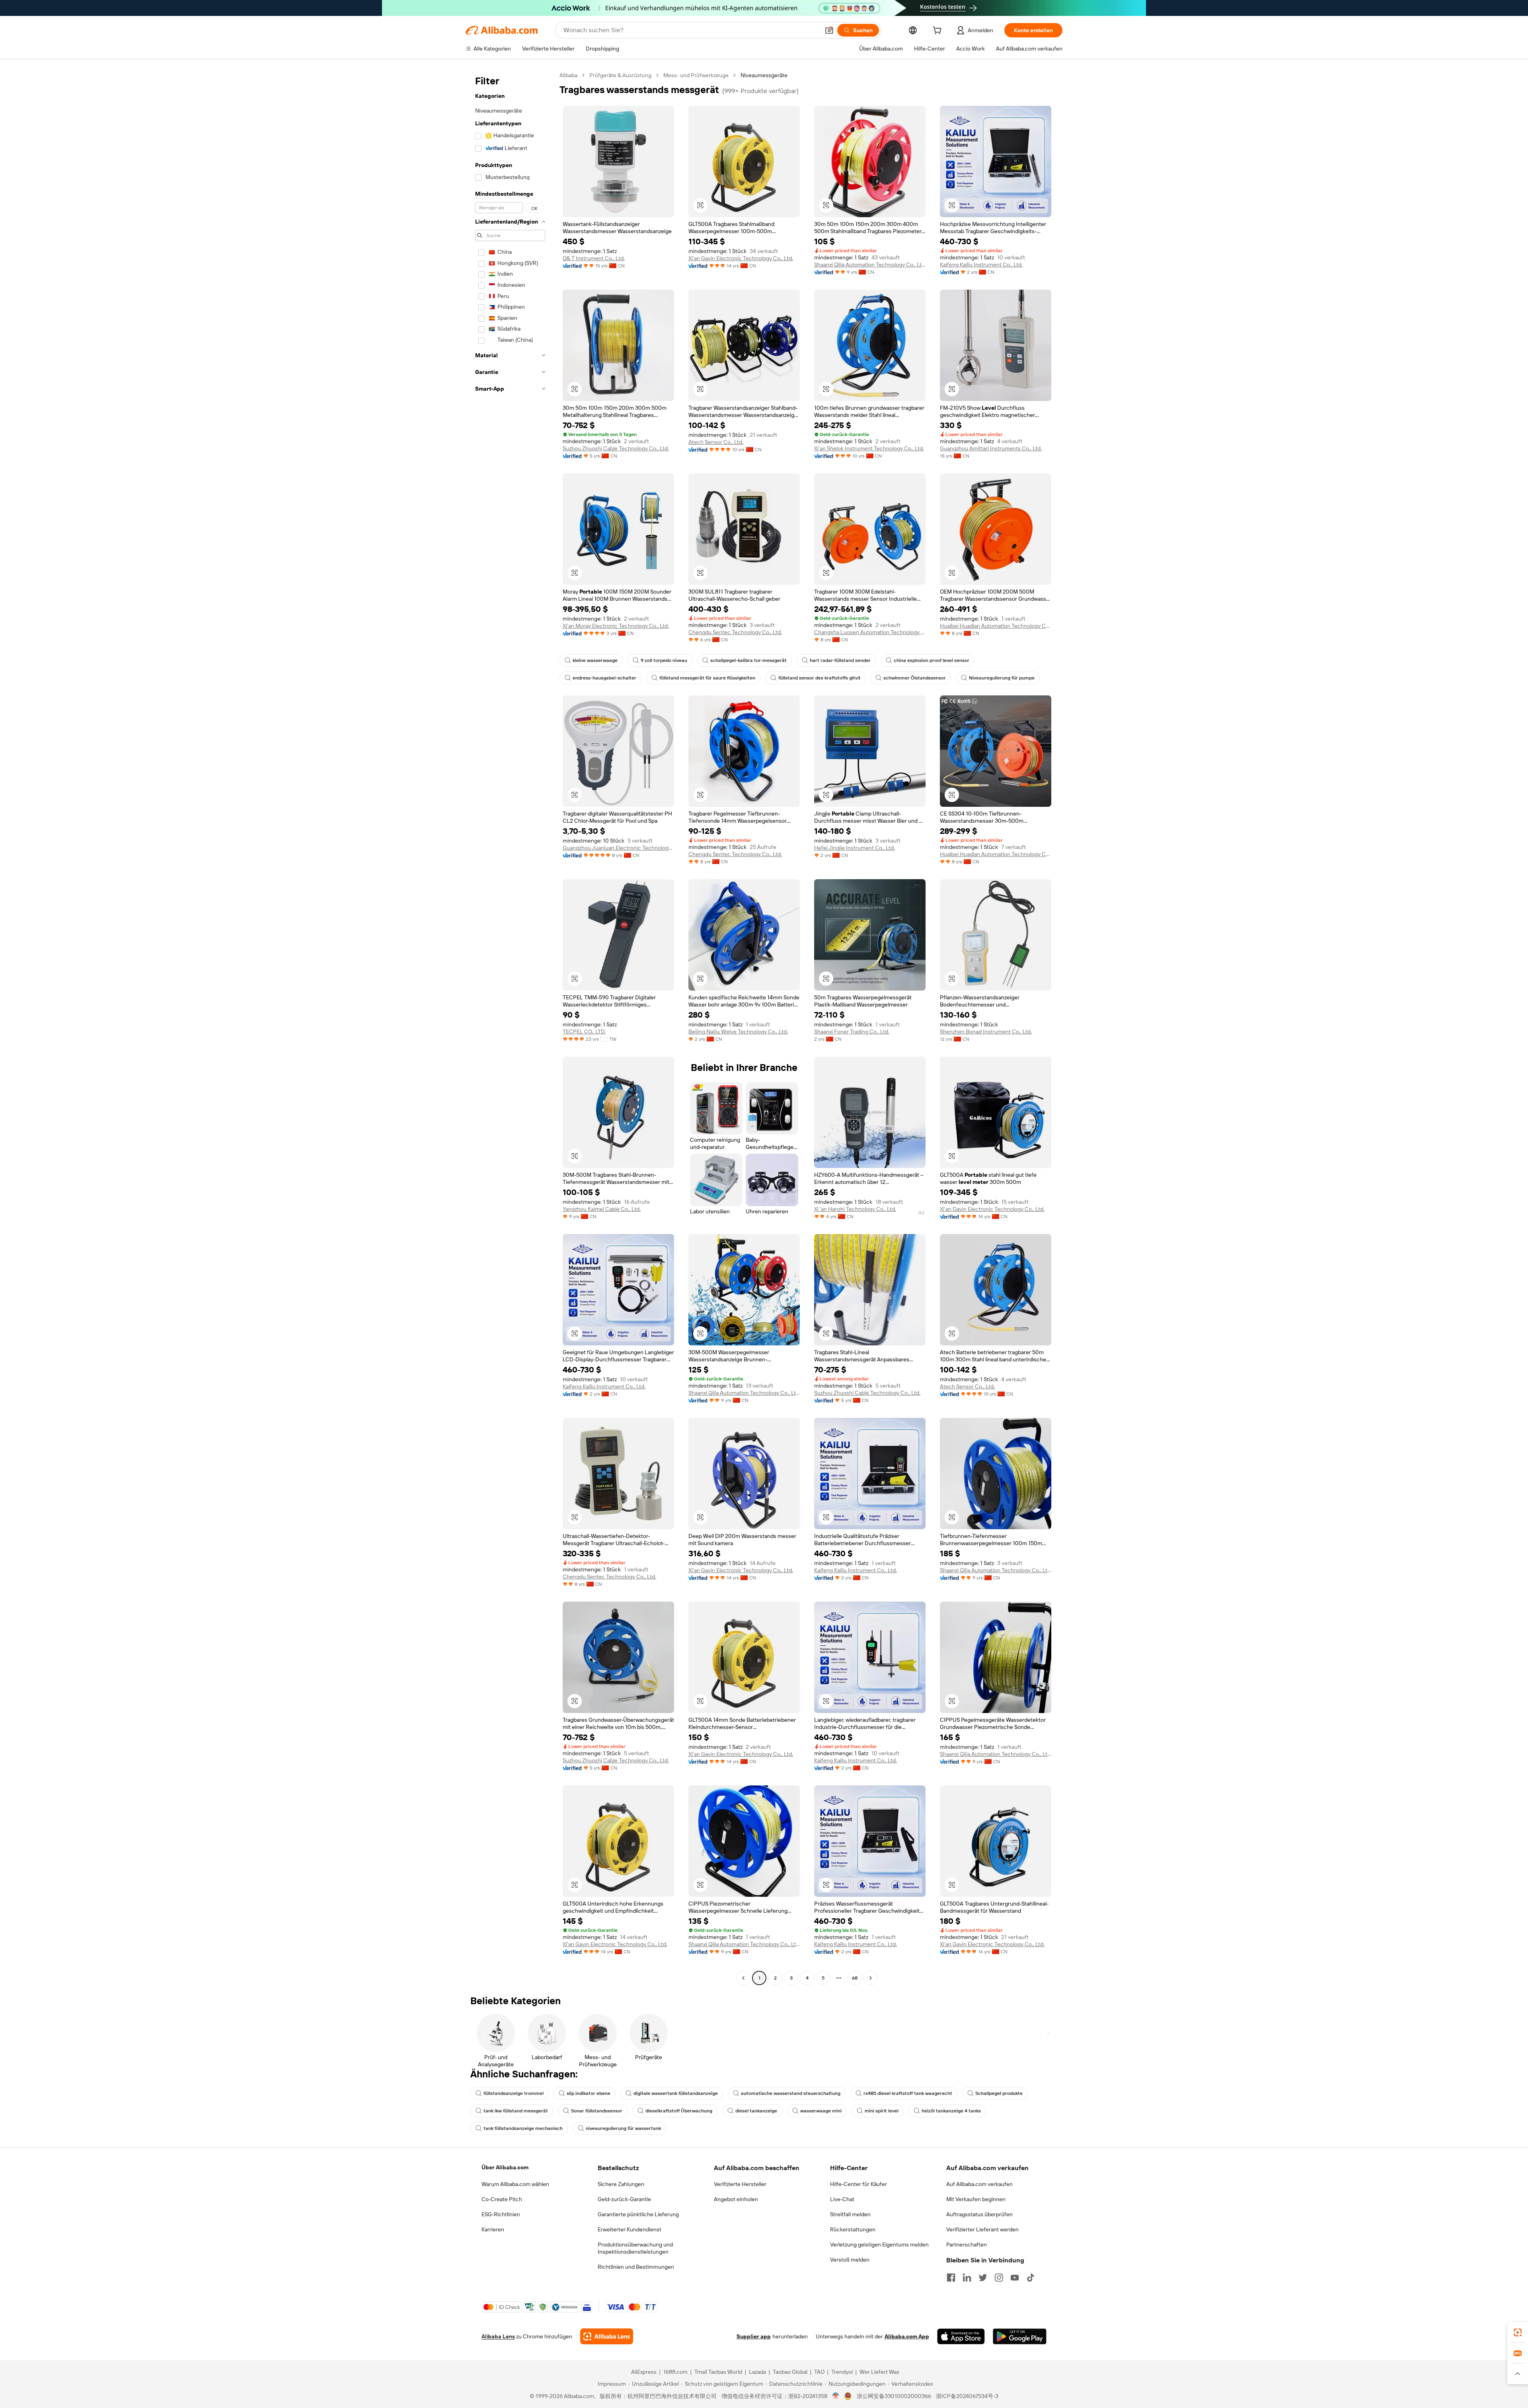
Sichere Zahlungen (621, 2184)
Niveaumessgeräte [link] (764, 75)
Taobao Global (790, 2372)
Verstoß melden (850, 2260)
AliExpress (644, 2372)
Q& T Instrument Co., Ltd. (594, 258)
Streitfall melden (850, 2214)
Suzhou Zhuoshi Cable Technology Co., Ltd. (616, 448)
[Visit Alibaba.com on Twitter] (983, 2278)
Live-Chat (842, 2199)
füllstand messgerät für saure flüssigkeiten (707, 678)
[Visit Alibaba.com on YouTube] (1015, 2278)
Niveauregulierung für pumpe (1002, 678)
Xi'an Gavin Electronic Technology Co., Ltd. (741, 258)
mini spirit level (882, 2111)
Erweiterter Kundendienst (630, 2229)
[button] (829, 30)
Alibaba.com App (907, 2336)
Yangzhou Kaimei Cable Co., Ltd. (602, 1209)
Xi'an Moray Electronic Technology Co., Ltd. (616, 626)
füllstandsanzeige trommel (514, 2093)
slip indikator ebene (589, 2093)
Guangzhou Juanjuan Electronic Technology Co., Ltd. (618, 848)
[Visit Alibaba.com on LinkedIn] (967, 2278)
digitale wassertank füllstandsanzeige (676, 2093)
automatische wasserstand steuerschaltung (791, 2093)
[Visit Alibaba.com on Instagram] (999, 2278)
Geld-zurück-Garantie (624, 2199)
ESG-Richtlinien (501, 2214)
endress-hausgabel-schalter (604, 678)
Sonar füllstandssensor (597, 2111)
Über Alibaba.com (505, 2167)
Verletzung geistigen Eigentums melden (879, 2244)
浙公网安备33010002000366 (894, 2396)
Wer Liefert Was (879, 2372)
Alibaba (568, 75)
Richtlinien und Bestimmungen (636, 2267)
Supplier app (754, 2336)
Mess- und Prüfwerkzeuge (696, 75)
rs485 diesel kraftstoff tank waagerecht (908, 2093)
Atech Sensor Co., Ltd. (716, 442)
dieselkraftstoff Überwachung (679, 2111)
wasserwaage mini (821, 2111)
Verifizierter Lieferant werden (982, 2229)
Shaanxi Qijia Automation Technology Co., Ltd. (870, 265)
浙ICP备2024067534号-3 (967, 2396)
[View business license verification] (836, 2396)
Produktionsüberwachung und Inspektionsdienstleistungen (635, 2248)
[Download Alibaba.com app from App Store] (961, 2336)
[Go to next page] (871, 1978)
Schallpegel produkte (999, 2093)
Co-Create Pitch (502, 2199)
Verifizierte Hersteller (740, 2184)
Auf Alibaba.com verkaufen (979, 2184)
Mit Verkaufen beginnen (976, 2199)
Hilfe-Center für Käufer (859, 2184)
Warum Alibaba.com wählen (515, 2184)
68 (855, 1978)
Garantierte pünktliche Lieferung (638, 2214)
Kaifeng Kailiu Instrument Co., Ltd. (981, 265)
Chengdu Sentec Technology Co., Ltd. (735, 632)
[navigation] (510, 1028)
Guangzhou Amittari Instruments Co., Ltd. (991, 448)
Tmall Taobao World (718, 2372)
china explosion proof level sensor (932, 660)
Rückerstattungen (853, 2229)
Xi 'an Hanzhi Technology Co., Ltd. (855, 1209)
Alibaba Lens (498, 2336)
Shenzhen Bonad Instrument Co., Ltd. (986, 1032)
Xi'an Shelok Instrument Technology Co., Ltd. (869, 448)
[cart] (939, 31)
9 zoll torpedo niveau (664, 660)
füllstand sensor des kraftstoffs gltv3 (819, 678)
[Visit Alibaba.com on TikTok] (1031, 2278)
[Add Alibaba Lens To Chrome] (607, 2336)
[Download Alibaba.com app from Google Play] (1020, 2336)
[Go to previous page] (743, 1978)
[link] (1518, 2332)
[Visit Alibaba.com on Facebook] (951, 2278)
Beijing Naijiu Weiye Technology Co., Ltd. (738, 1032)
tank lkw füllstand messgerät (516, 2111)
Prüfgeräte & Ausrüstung (620, 75)
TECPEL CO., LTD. (584, 1032)
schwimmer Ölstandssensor (915, 678)
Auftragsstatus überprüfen (979, 2214)
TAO (819, 2372)
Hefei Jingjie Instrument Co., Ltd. (855, 848)
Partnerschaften (967, 2244)
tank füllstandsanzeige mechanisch (523, 2128)
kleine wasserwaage (595, 660)
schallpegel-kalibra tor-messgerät (748, 660)
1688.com (675, 2372)
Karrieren (493, 2229)
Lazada (757, 2372)
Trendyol (842, 2372)
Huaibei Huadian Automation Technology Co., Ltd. (996, 626)
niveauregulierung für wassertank (623, 2128)
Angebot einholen (736, 2199)
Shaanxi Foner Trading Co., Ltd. (852, 1032)
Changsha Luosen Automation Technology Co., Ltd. (870, 632)
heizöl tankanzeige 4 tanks (951, 2111)
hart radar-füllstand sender (840, 660)
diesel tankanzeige (756, 2111)
